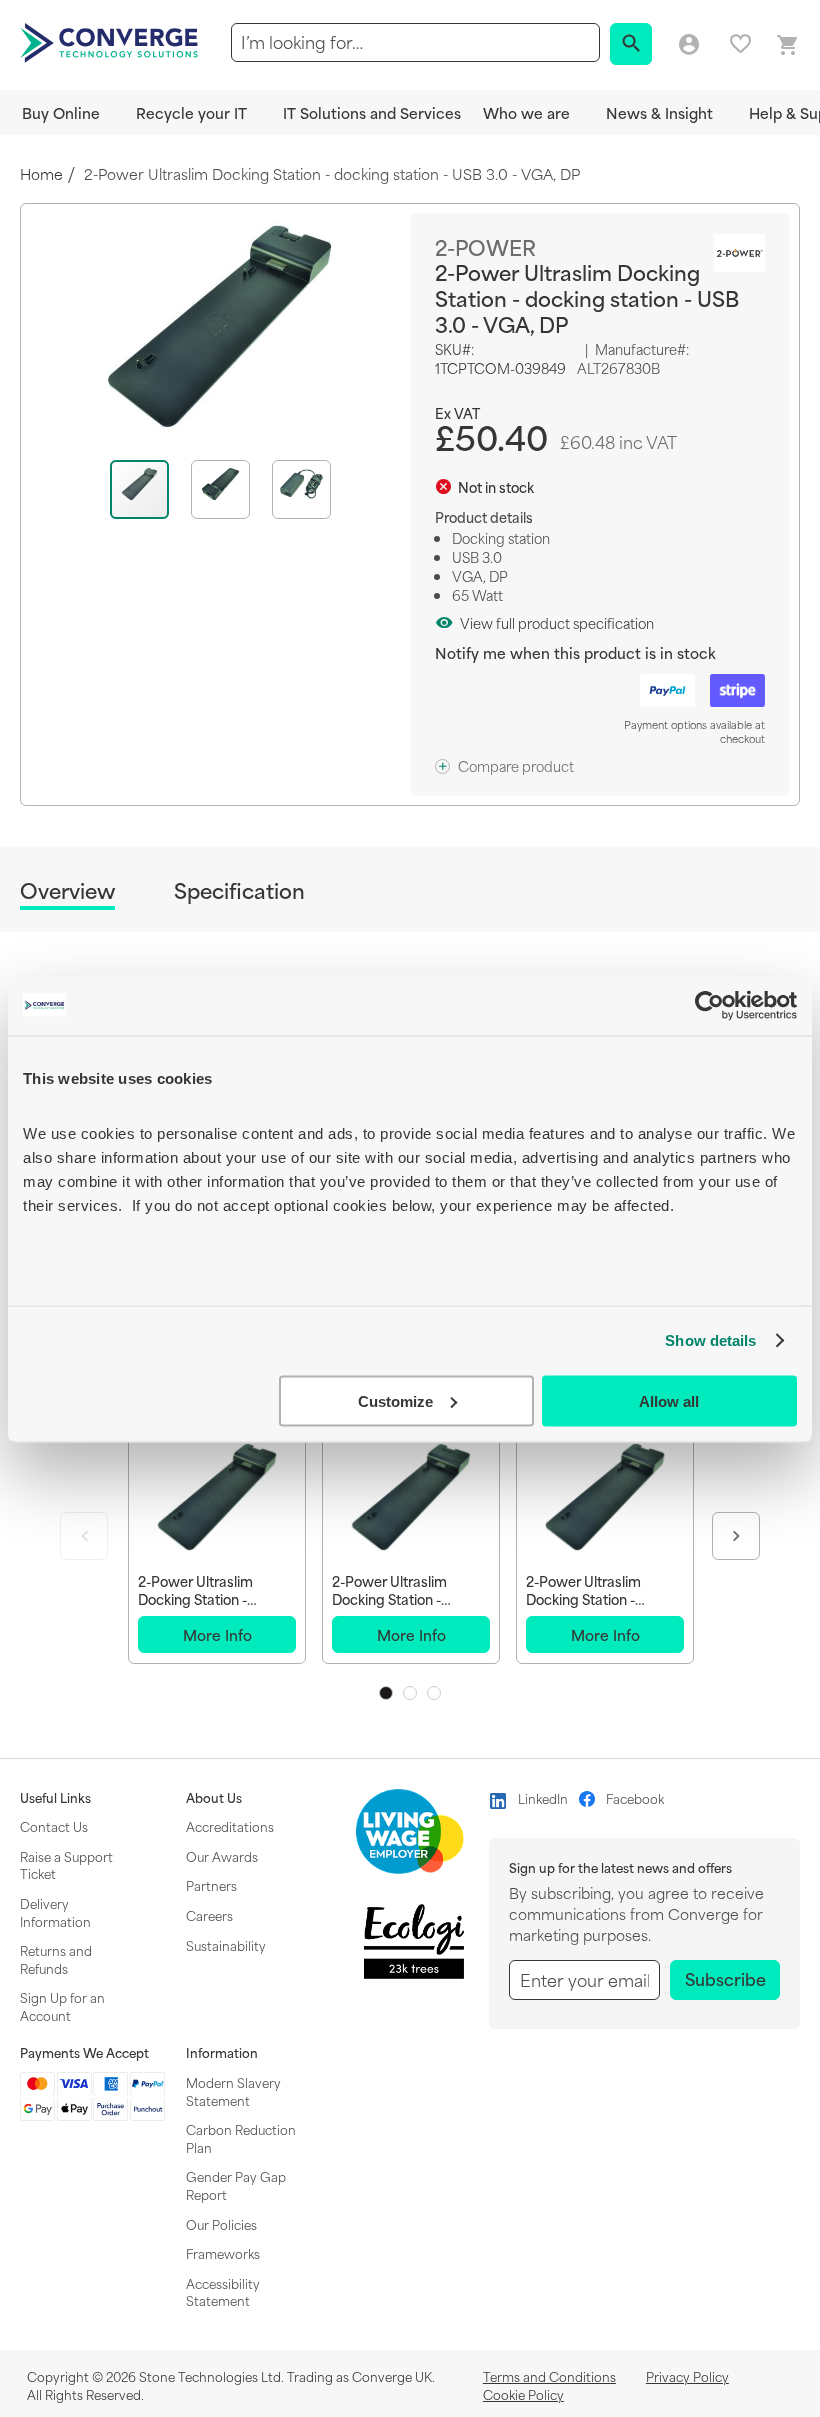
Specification (239, 890)
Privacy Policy (687, 2376)
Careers (209, 1915)
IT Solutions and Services (372, 112)
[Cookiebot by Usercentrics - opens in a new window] (709, 1005)
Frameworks (223, 2253)
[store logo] (112, 41)
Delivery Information (55, 1912)
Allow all (669, 1400)
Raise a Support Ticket (66, 1865)
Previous (84, 1536)
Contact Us (54, 1826)
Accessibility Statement (223, 2292)
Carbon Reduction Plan (241, 2138)
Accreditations (230, 1826)
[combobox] (415, 42)
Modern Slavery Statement (233, 2091)
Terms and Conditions (549, 2376)
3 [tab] (434, 1693)
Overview (67, 891)
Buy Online (61, 112)
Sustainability (226, 1945)
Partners (211, 1885)
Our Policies (221, 2224)
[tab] (67, 893)
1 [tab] (386, 1693)
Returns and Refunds (56, 1959)
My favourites (740, 43)
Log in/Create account (689, 45)
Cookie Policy (523, 2394)
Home (41, 174)
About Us (214, 1798)
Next (736, 1536)
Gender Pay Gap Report (236, 2185)
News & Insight (659, 112)
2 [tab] (410, 1693)
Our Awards (222, 1856)
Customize (395, 1400)
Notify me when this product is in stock (575, 652)
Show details (710, 1340)
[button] (231, 489)
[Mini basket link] (788, 45)
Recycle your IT (191, 112)
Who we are (526, 112)
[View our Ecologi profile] (414, 1941)
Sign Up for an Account (62, 2006)
